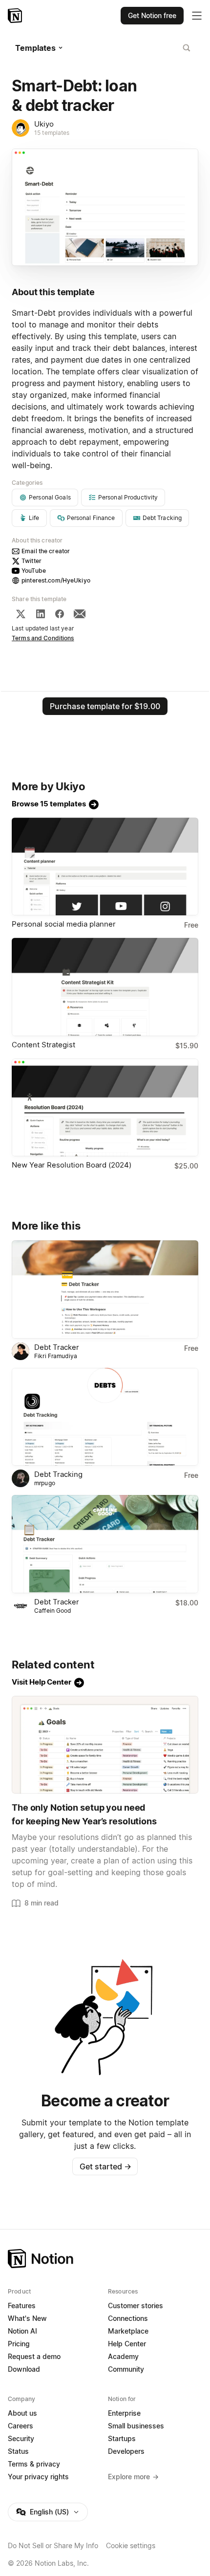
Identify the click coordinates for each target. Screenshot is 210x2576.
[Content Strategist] (105, 987)
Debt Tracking (58, 1474)
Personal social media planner (64, 924)
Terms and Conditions (43, 638)
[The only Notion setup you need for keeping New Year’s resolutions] (105, 1745)
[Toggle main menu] (197, 16)
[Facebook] (60, 614)
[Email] (80, 614)
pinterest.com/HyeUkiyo (56, 580)
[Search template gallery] (187, 48)
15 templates (52, 133)
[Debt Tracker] (105, 1289)
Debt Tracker (57, 1347)
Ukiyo (44, 124)
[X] (21, 614)
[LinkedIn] (41, 614)
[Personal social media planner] (105, 867)
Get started (105, 2166)
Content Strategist (43, 1045)
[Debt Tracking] (105, 1417)
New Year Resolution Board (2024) (72, 1165)
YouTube (34, 571)
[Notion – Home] (16, 16)
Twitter (31, 561)
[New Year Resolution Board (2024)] (105, 1108)
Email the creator (46, 551)
